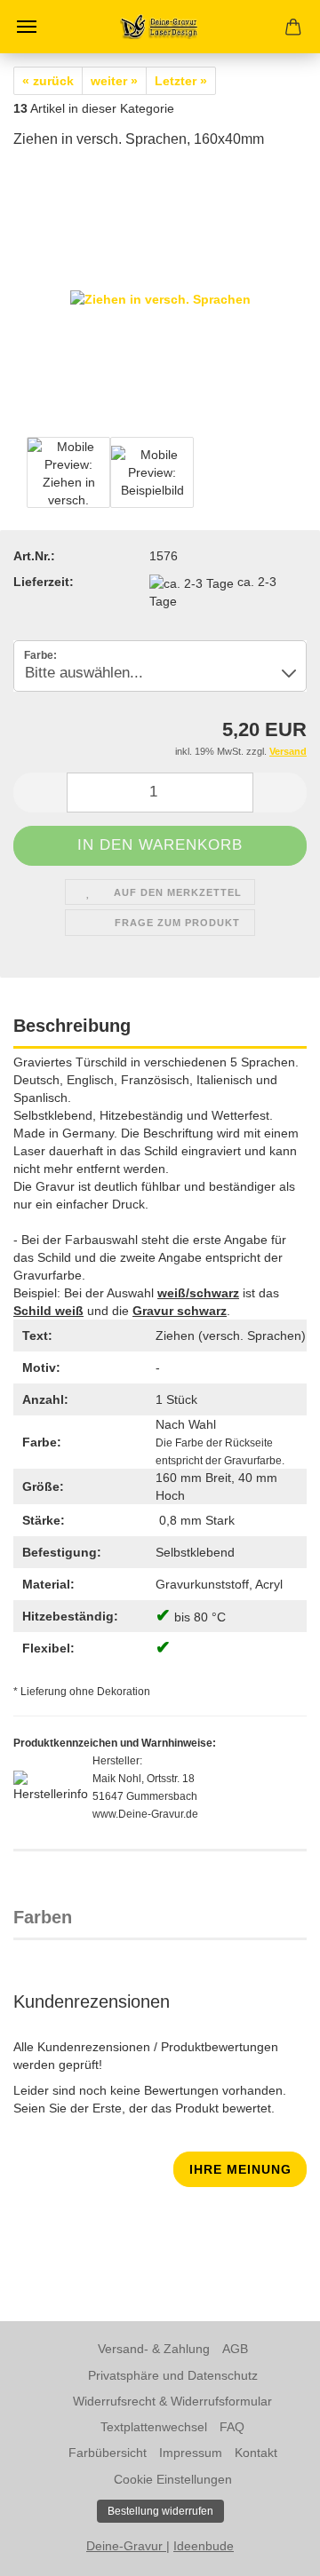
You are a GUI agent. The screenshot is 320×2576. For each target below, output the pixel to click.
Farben (43, 1917)
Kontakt (256, 2453)
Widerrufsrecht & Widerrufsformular (172, 2401)
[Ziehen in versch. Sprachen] (160, 298)
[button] (40, 793)
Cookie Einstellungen (173, 2479)
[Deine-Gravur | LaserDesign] (160, 27)
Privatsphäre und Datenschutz (173, 2375)
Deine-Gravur (126, 2546)
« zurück (48, 81)
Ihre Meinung (240, 2169)
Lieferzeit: (44, 582)
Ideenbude (204, 2546)
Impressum (191, 2453)
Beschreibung (72, 1026)
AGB (235, 2349)
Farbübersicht (108, 2453)
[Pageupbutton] (271, 2549)
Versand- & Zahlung (154, 2349)
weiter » (114, 81)
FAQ (232, 2427)
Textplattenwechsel (154, 2427)
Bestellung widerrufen (160, 2511)
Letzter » (181, 81)
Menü (27, 27)
